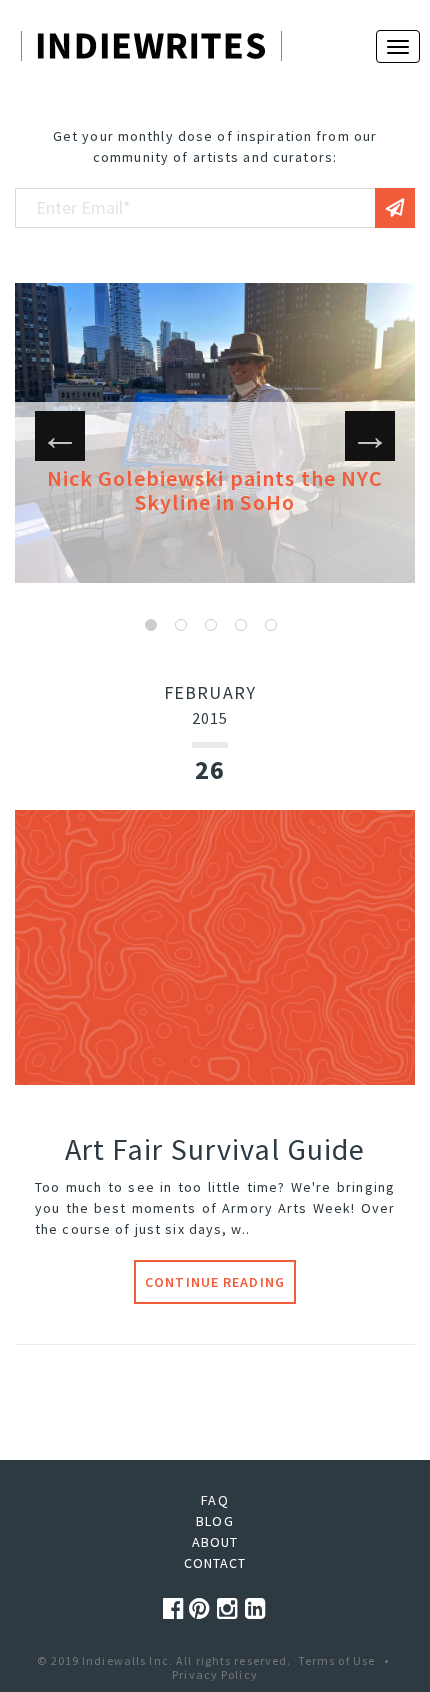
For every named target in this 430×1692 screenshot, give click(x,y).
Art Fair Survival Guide (215, 1149)
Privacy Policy (215, 1674)
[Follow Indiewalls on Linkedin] (256, 1608)
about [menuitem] (215, 1542)
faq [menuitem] (214, 1500)
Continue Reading (215, 1282)
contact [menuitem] (215, 1563)
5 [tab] (271, 625)
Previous (60, 436)
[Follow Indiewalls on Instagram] (231, 1608)
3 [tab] (211, 625)
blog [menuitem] (214, 1521)
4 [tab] (241, 625)
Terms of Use (336, 1660)
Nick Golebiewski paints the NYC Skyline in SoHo (215, 490)
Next (370, 436)
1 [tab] (151, 625)
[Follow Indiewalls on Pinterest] (203, 1608)
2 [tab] (181, 625)
